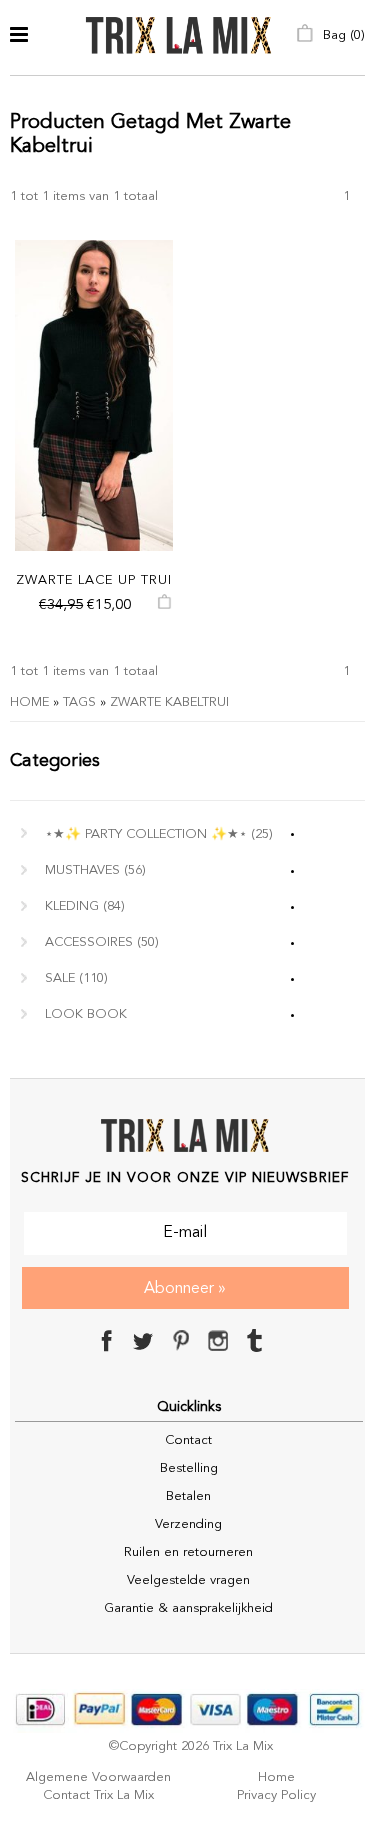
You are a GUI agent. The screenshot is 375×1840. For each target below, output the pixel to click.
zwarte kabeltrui (169, 702)
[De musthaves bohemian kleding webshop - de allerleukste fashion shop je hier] (179, 37)
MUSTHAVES (95, 870)
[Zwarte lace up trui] (94, 395)
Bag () (342, 35)
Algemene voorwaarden (98, 1777)
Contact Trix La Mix (98, 1795)
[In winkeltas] (164, 606)
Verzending (188, 1524)
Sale (76, 978)
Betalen (188, 1496)
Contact (188, 1440)
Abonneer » (185, 1289)
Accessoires (102, 942)
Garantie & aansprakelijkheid (188, 1608)
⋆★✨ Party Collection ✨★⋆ (159, 834)
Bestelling (189, 1468)
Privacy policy (276, 1795)
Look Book (86, 1014)
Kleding (85, 906)
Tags (79, 702)
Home (29, 702)
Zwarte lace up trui (94, 580)
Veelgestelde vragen (188, 1580)
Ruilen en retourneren (188, 1552)
